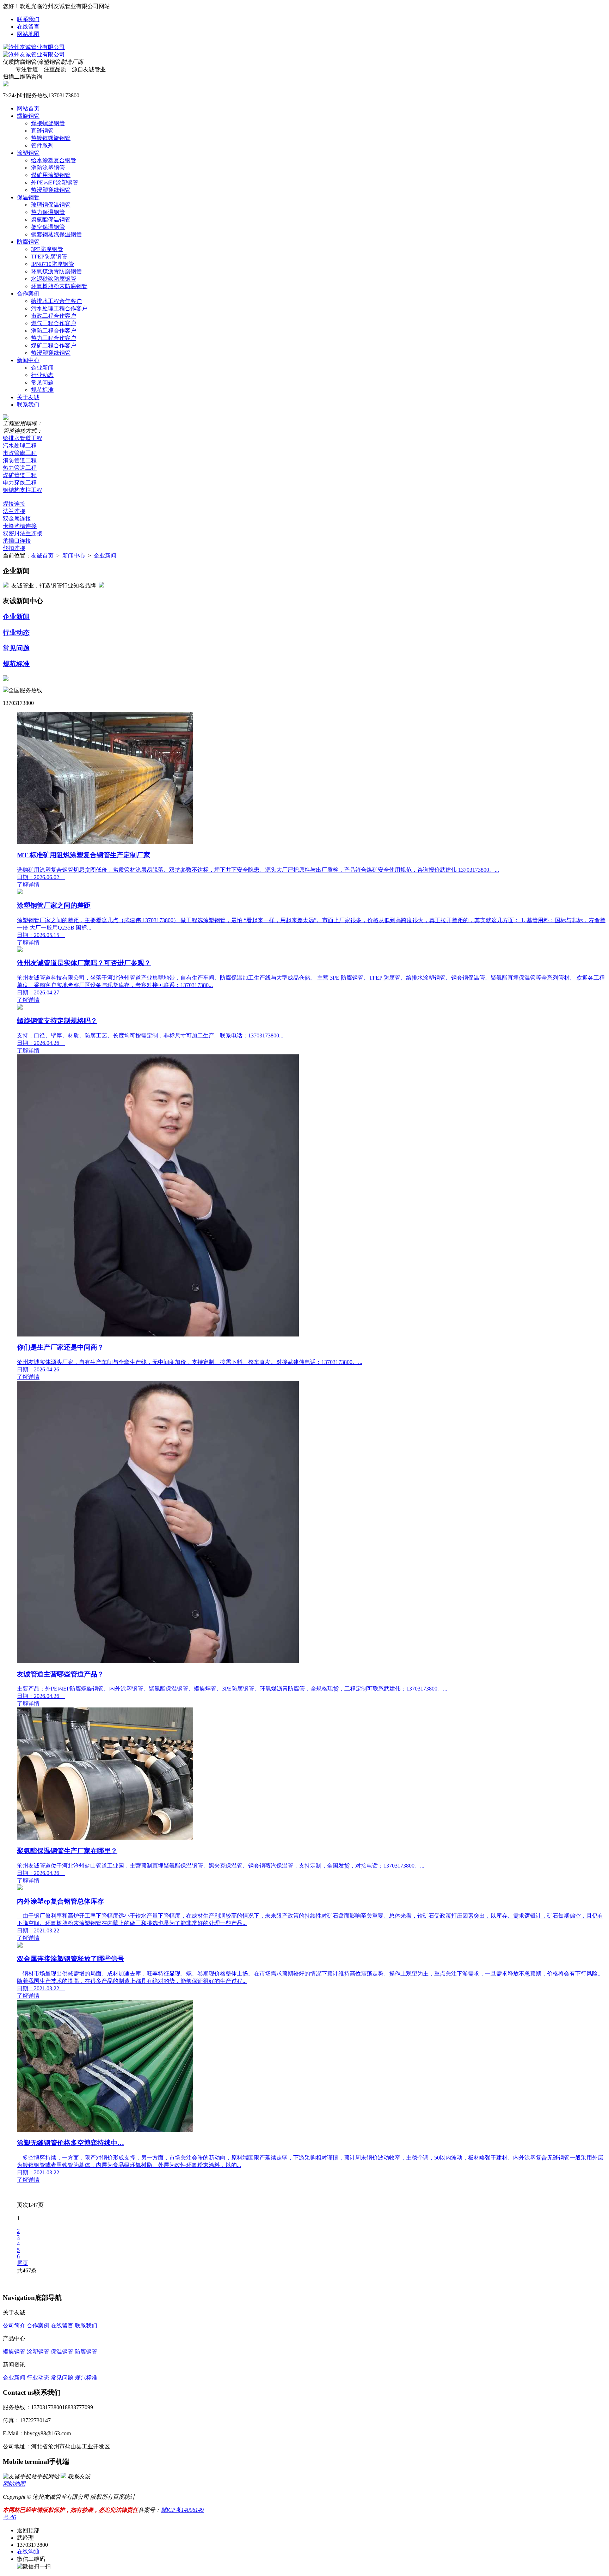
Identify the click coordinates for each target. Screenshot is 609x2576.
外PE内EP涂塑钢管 (55, 182)
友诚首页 (42, 556)
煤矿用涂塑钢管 (51, 175)
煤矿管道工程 (20, 475)
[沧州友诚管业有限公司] (34, 47)
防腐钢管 (28, 242)
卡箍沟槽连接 (20, 526)
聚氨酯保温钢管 (51, 220)
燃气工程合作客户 (54, 323)
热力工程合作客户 (54, 338)
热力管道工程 (20, 468)
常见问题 (42, 382)
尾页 (23, 2263)
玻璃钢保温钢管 (51, 205)
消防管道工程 (20, 460)
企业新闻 (42, 368)
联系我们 (28, 19)
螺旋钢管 (28, 116)
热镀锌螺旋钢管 (51, 138)
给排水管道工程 (23, 438)
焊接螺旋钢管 (48, 123)
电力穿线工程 (20, 483)
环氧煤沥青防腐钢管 (56, 271)
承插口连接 (17, 541)
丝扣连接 (14, 548)
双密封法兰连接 (23, 533)
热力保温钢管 (48, 212)
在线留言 (28, 27)
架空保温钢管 (48, 227)
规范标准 (42, 390)
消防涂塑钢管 (48, 168)
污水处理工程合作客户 (59, 308)
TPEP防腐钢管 (49, 257)
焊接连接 (14, 504)
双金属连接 (17, 519)
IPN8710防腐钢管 (53, 264)
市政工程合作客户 (54, 316)
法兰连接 (14, 511)
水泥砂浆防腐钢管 (54, 279)
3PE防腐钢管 (47, 249)
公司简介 (14, 2325)
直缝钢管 (42, 131)
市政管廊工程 (20, 453)
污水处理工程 (20, 446)
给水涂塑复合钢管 (54, 160)
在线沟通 (28, 2551)
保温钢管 (28, 197)
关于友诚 (28, 397)
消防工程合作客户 (54, 331)
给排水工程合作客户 (56, 301)
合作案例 (28, 294)
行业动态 (42, 375)
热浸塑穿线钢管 (51, 190)
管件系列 (42, 145)
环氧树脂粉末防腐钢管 (59, 286)
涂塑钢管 (28, 153)
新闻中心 (28, 360)
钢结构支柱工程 (23, 490)
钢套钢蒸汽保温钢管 (56, 234)
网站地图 (28, 34)
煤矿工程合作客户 (54, 345)
